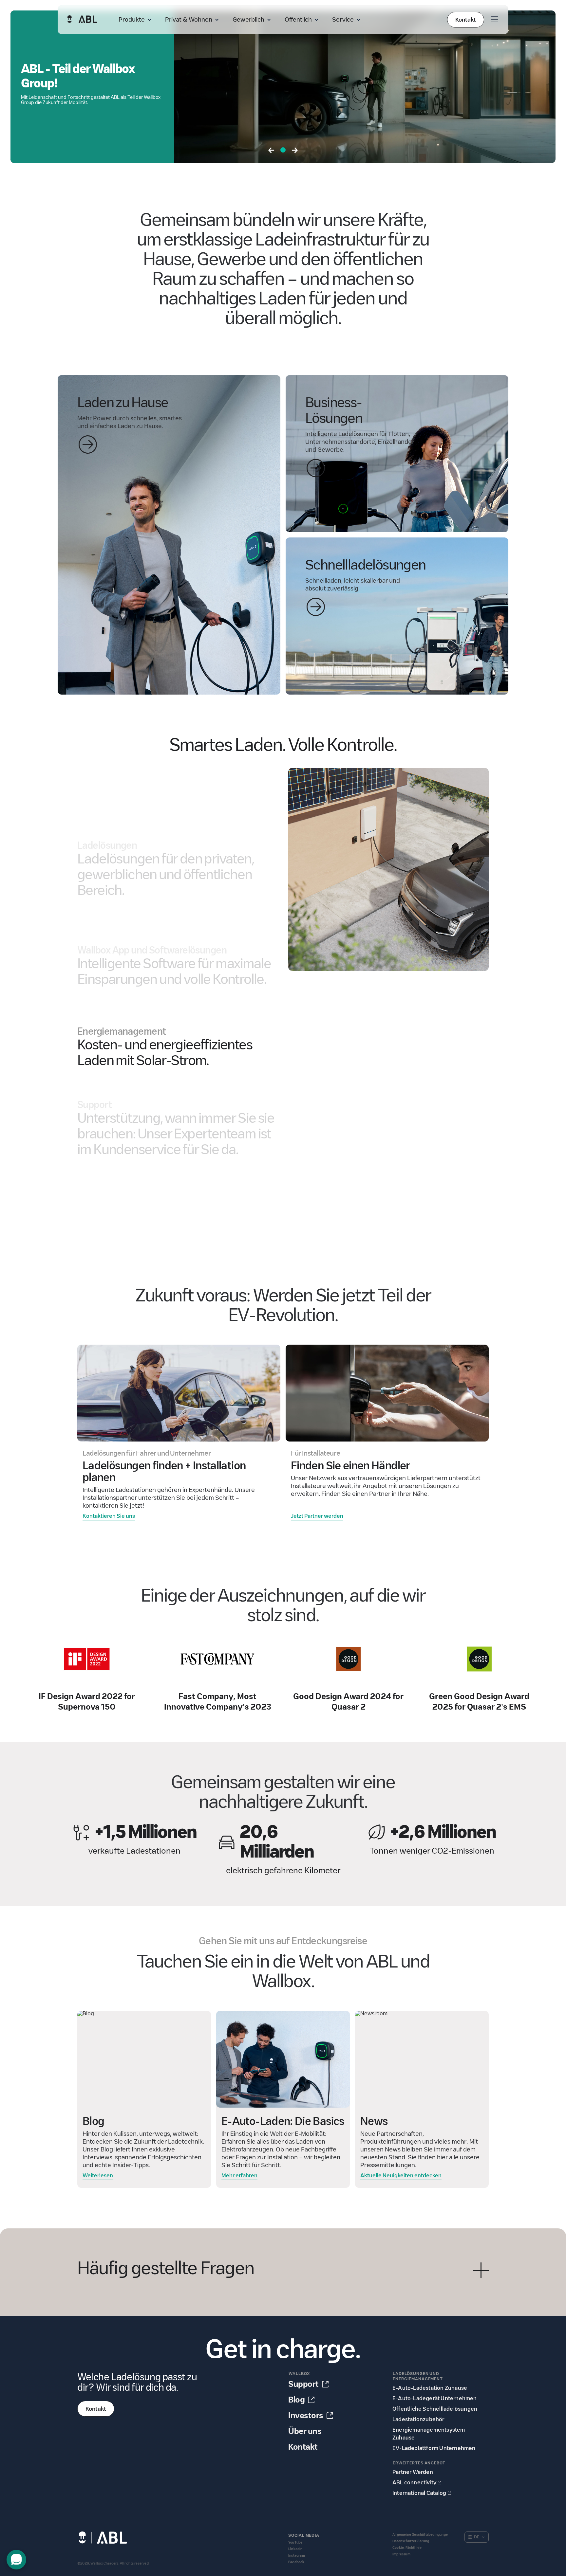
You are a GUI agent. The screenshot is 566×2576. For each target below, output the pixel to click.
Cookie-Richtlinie (407, 2548)
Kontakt (466, 20)
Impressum (401, 2554)
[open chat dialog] (16, 2560)
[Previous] (271, 151)
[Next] (295, 151)
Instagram (297, 2556)
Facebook (296, 2562)
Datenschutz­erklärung (411, 2541)
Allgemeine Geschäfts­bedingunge (420, 2535)
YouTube (295, 2542)
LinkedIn (295, 2549)
